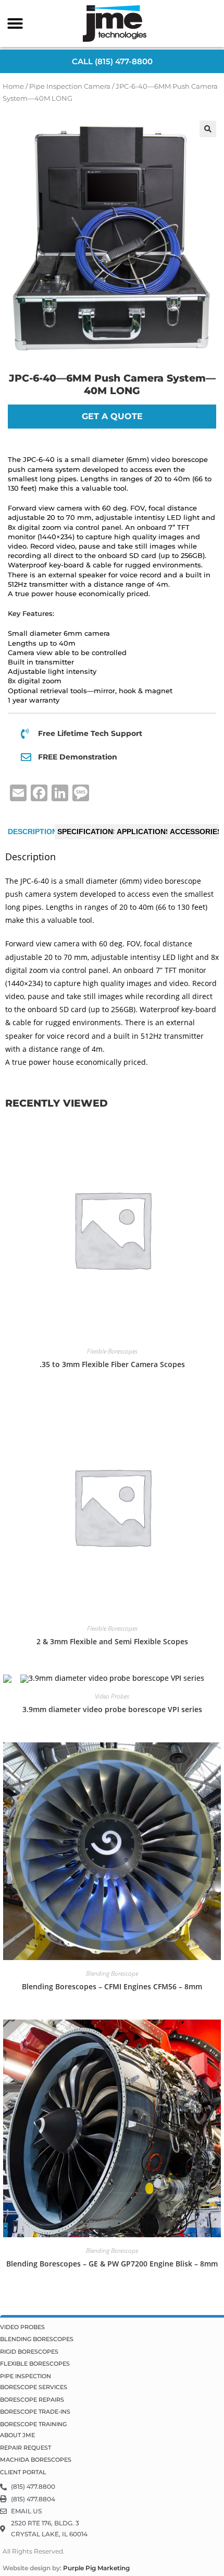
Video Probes (112, 1696)
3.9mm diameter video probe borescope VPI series (112, 1709)
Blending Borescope (112, 1973)
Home (13, 86)
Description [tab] (33, 832)
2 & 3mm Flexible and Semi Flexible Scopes (112, 1641)
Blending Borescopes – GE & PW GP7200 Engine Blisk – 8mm (112, 2264)
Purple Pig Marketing (96, 2568)
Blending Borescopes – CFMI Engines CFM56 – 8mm (112, 1986)
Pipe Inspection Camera (70, 86)
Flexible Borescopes (112, 1351)
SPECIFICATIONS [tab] (88, 832)
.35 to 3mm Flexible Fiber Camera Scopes (112, 1364)
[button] (15, 23)
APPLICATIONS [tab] (144, 832)
